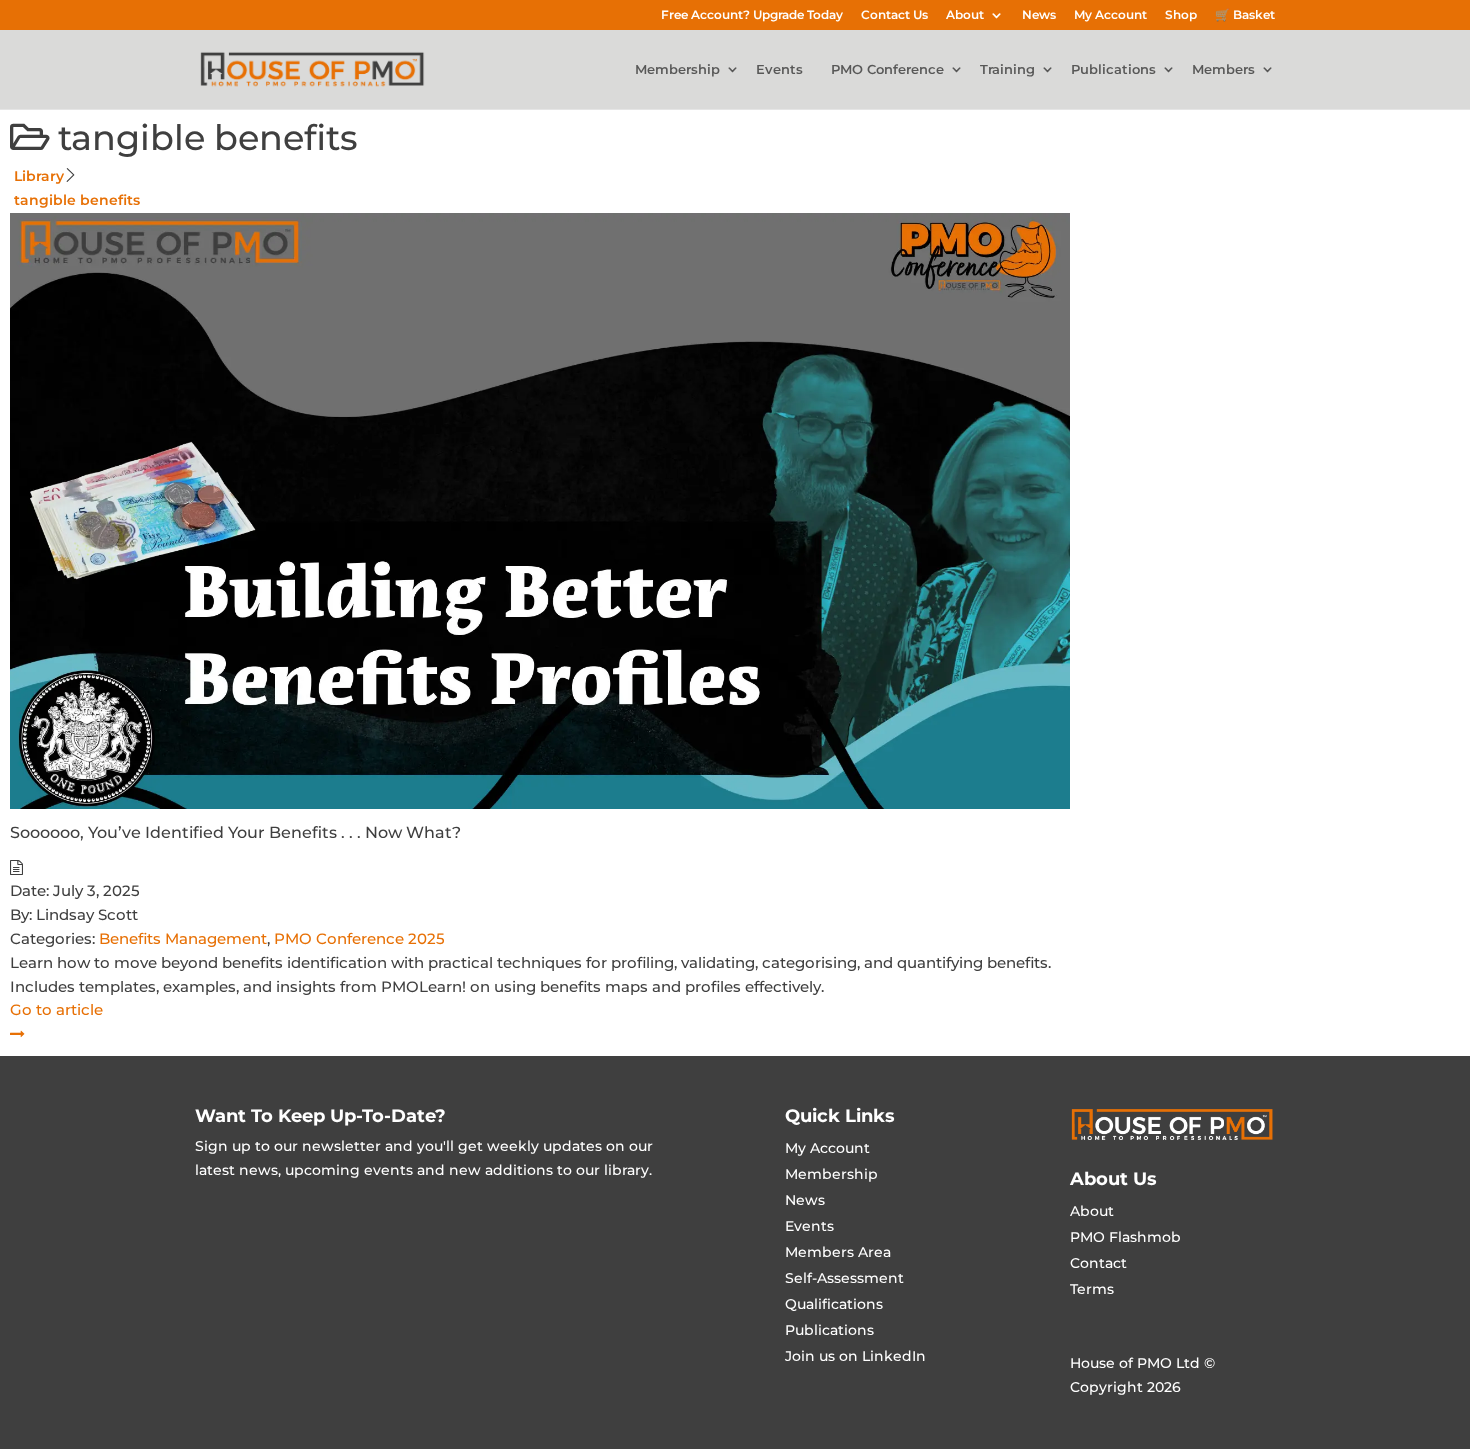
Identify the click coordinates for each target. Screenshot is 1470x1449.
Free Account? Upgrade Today (752, 15)
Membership (677, 70)
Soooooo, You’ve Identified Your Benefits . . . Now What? (235, 832)
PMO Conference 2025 (359, 938)
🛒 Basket (1245, 15)
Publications (1113, 70)
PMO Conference (887, 70)
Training (1007, 70)
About (965, 15)
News (1039, 15)
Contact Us (894, 15)
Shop (1181, 15)
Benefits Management (183, 938)
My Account (1110, 15)
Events (779, 70)
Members (1223, 70)
